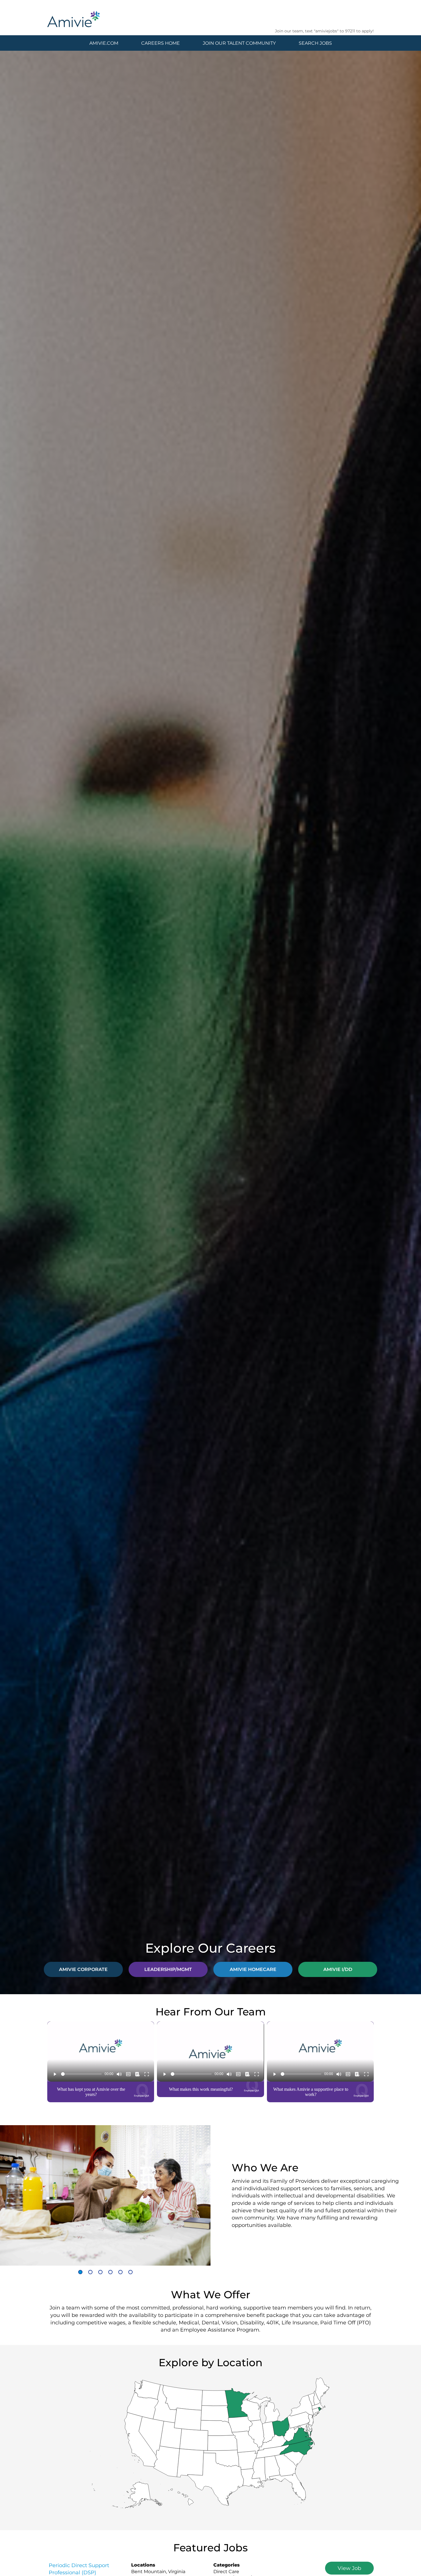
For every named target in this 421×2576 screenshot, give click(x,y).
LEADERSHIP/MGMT (168, 1969)
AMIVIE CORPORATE (83, 1969)
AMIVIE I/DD (338, 1969)
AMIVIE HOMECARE (253, 1969)
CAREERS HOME (161, 43)
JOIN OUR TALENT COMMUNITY (239, 43)
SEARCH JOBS (315, 43)
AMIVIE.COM (104, 43)
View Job (349, 2568)
